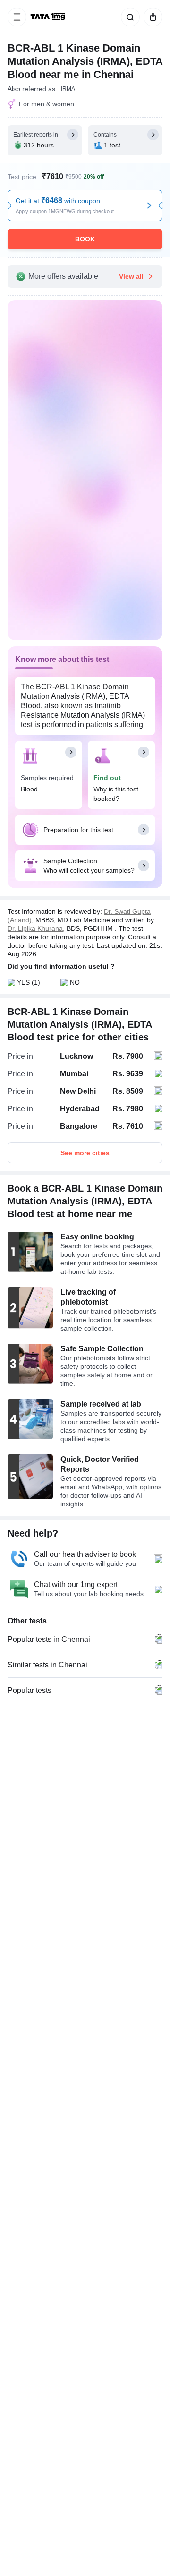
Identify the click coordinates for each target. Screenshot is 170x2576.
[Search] (128, 17)
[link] (49, 17)
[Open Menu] (17, 17)
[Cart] (151, 17)
